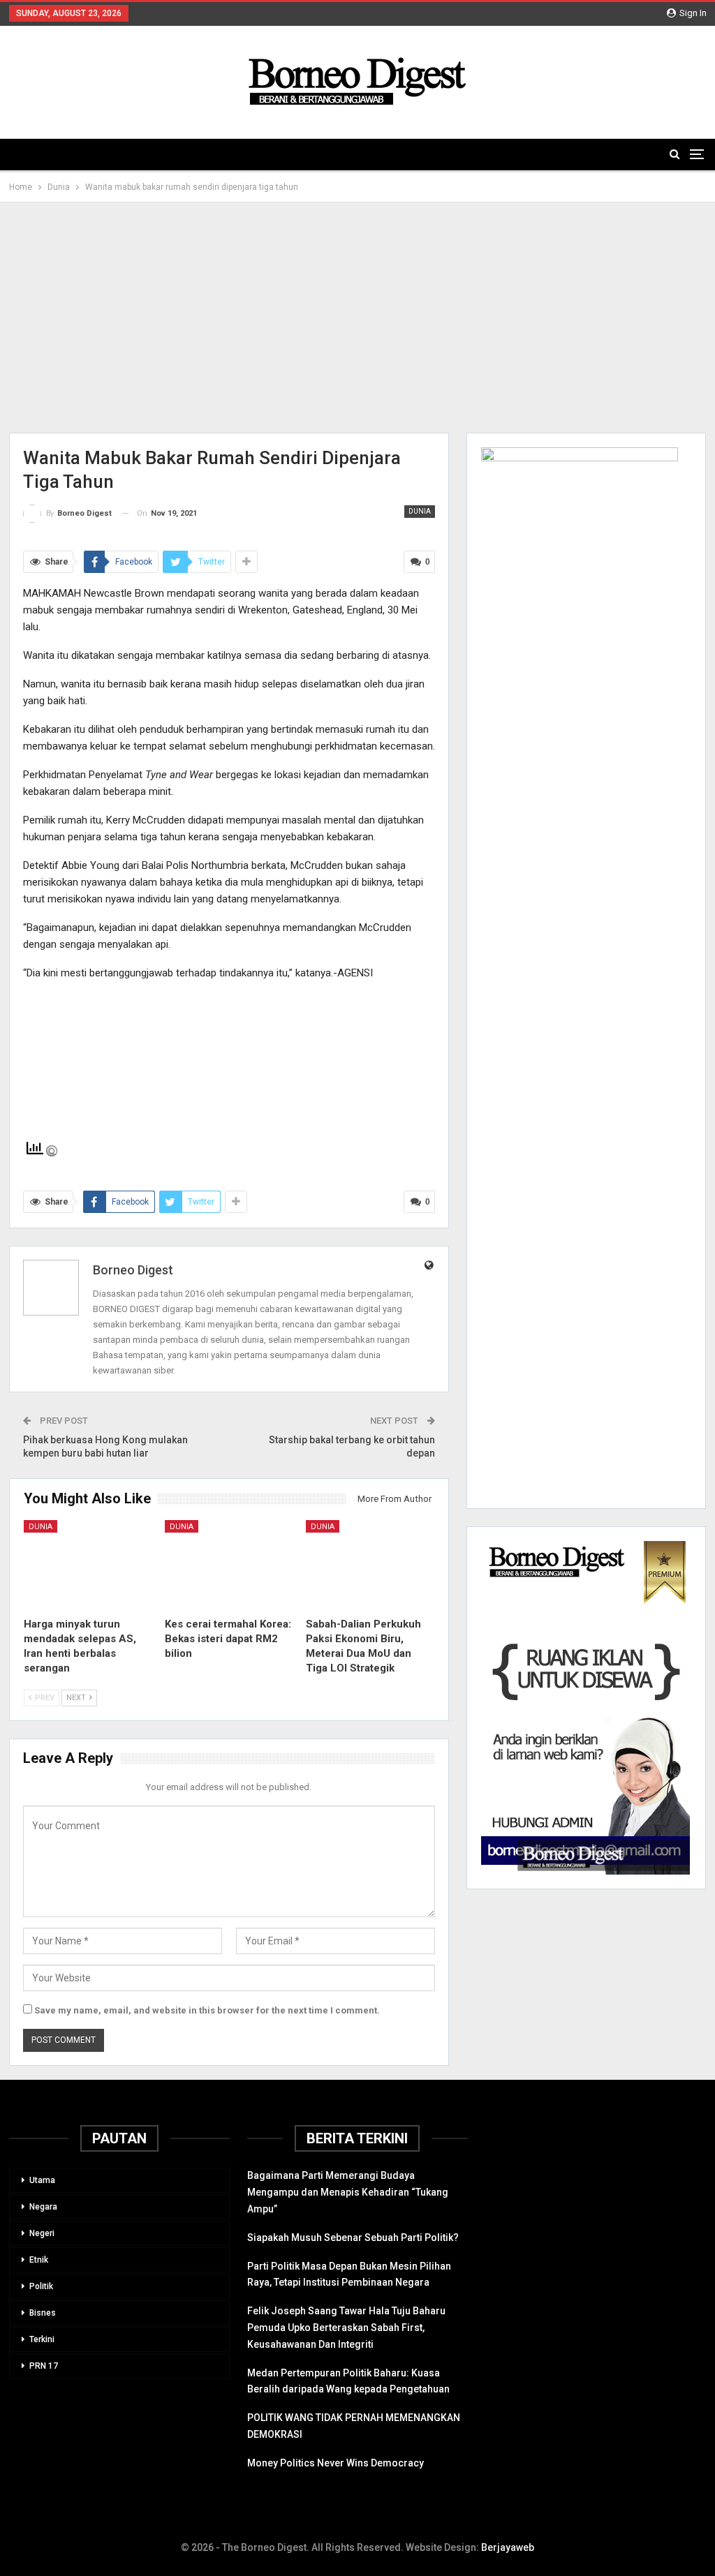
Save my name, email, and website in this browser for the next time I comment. (207, 2010)
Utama (42, 2180)
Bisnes (43, 2313)
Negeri (42, 2233)
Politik (41, 2286)
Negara (43, 2207)
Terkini (42, 2339)
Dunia (420, 511)
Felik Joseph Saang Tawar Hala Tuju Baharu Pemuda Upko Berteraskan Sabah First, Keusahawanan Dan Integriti (346, 2328)
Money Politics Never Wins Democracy (336, 2463)
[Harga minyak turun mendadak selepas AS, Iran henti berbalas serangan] (88, 1565)
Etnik (39, 2260)
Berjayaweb (508, 2547)
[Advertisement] (357, 318)
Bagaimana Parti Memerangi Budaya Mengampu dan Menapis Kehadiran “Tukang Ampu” (348, 2192)
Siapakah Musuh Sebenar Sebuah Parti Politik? (353, 2238)
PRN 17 (44, 2366)
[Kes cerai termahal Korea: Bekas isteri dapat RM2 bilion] (229, 1565)
